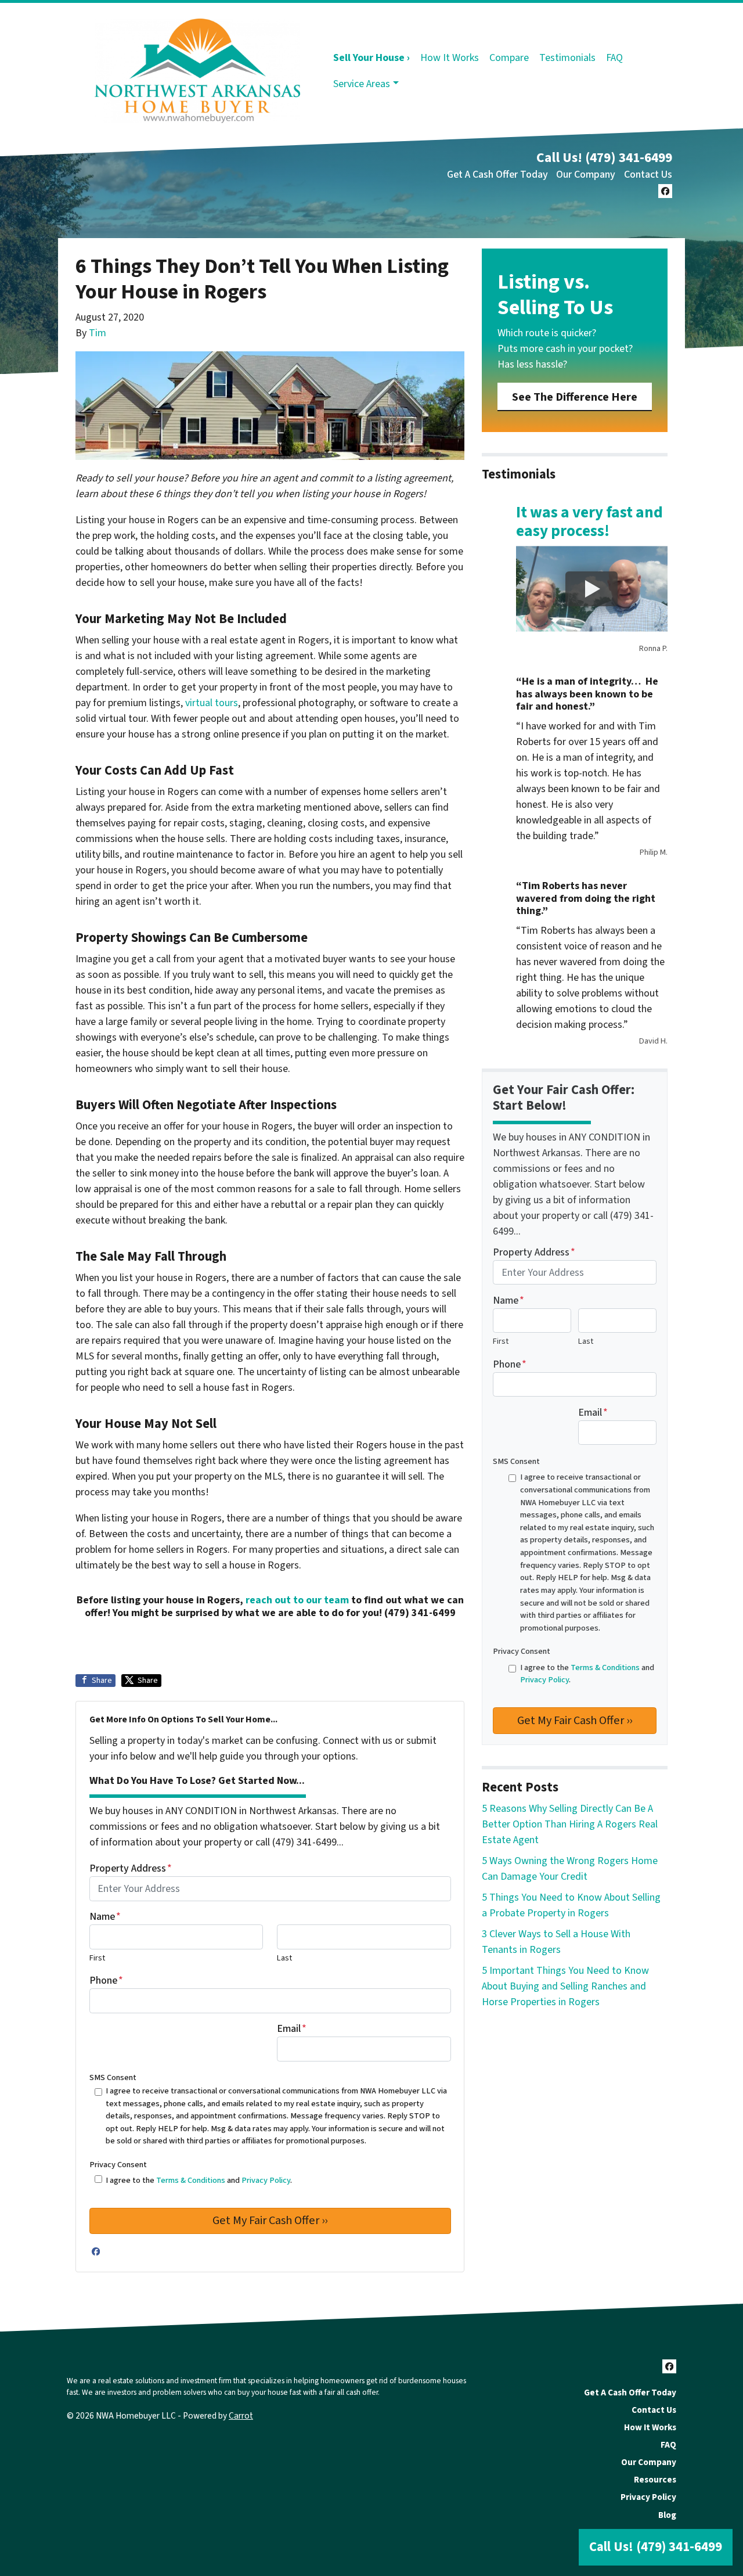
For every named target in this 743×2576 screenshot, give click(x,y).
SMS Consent (113, 2077)
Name (105, 1917)
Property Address (131, 1868)
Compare (509, 58)
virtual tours (212, 703)
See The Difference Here (575, 397)
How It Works (450, 58)
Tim (98, 333)
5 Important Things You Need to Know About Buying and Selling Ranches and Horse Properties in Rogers (565, 1986)
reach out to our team (297, 1600)
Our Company (586, 175)
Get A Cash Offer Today (497, 175)
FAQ (614, 58)
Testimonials (567, 58)
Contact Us (648, 175)
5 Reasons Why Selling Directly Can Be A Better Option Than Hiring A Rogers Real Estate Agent (570, 1824)
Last (284, 1958)
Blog (667, 2515)
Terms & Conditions (191, 2180)
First (97, 1958)
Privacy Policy (266, 2180)
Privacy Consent (118, 2165)
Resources (655, 2480)
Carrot (241, 2416)
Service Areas (362, 84)
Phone (106, 1980)
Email (292, 2029)
